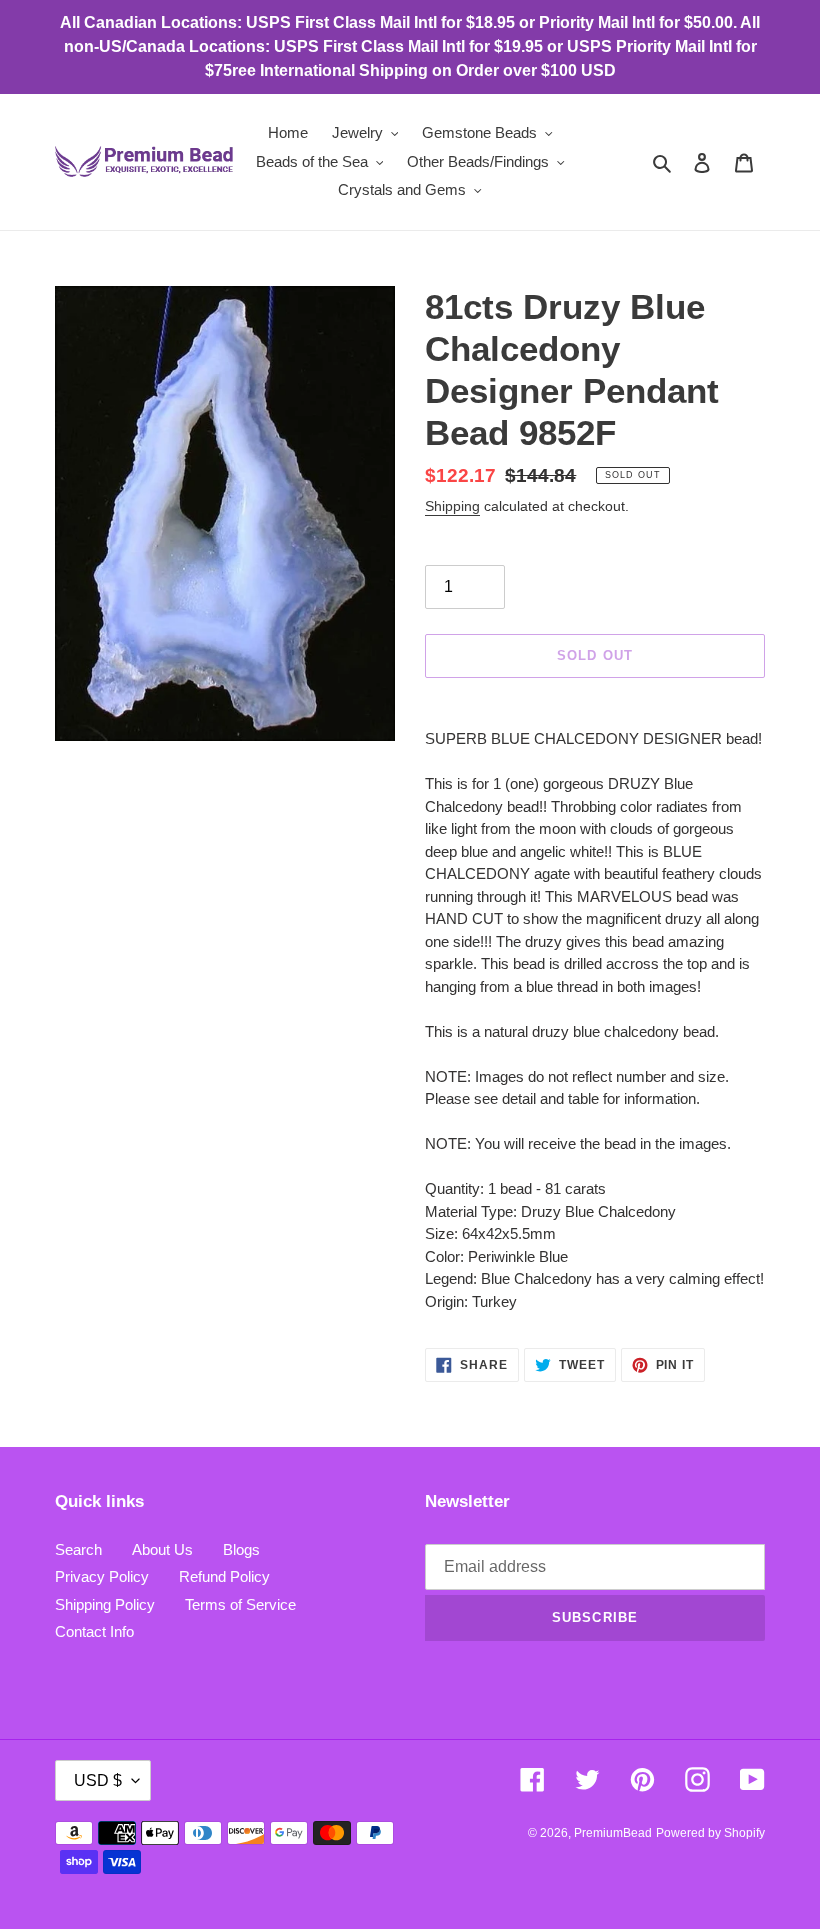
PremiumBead (613, 1833)
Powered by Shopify (710, 1833)
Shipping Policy (105, 1604)
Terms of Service (240, 1604)
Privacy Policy (102, 1576)
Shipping (452, 506)
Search (78, 1549)
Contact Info (94, 1631)
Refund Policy (224, 1576)
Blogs (241, 1549)
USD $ (98, 1780)
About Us (162, 1549)
